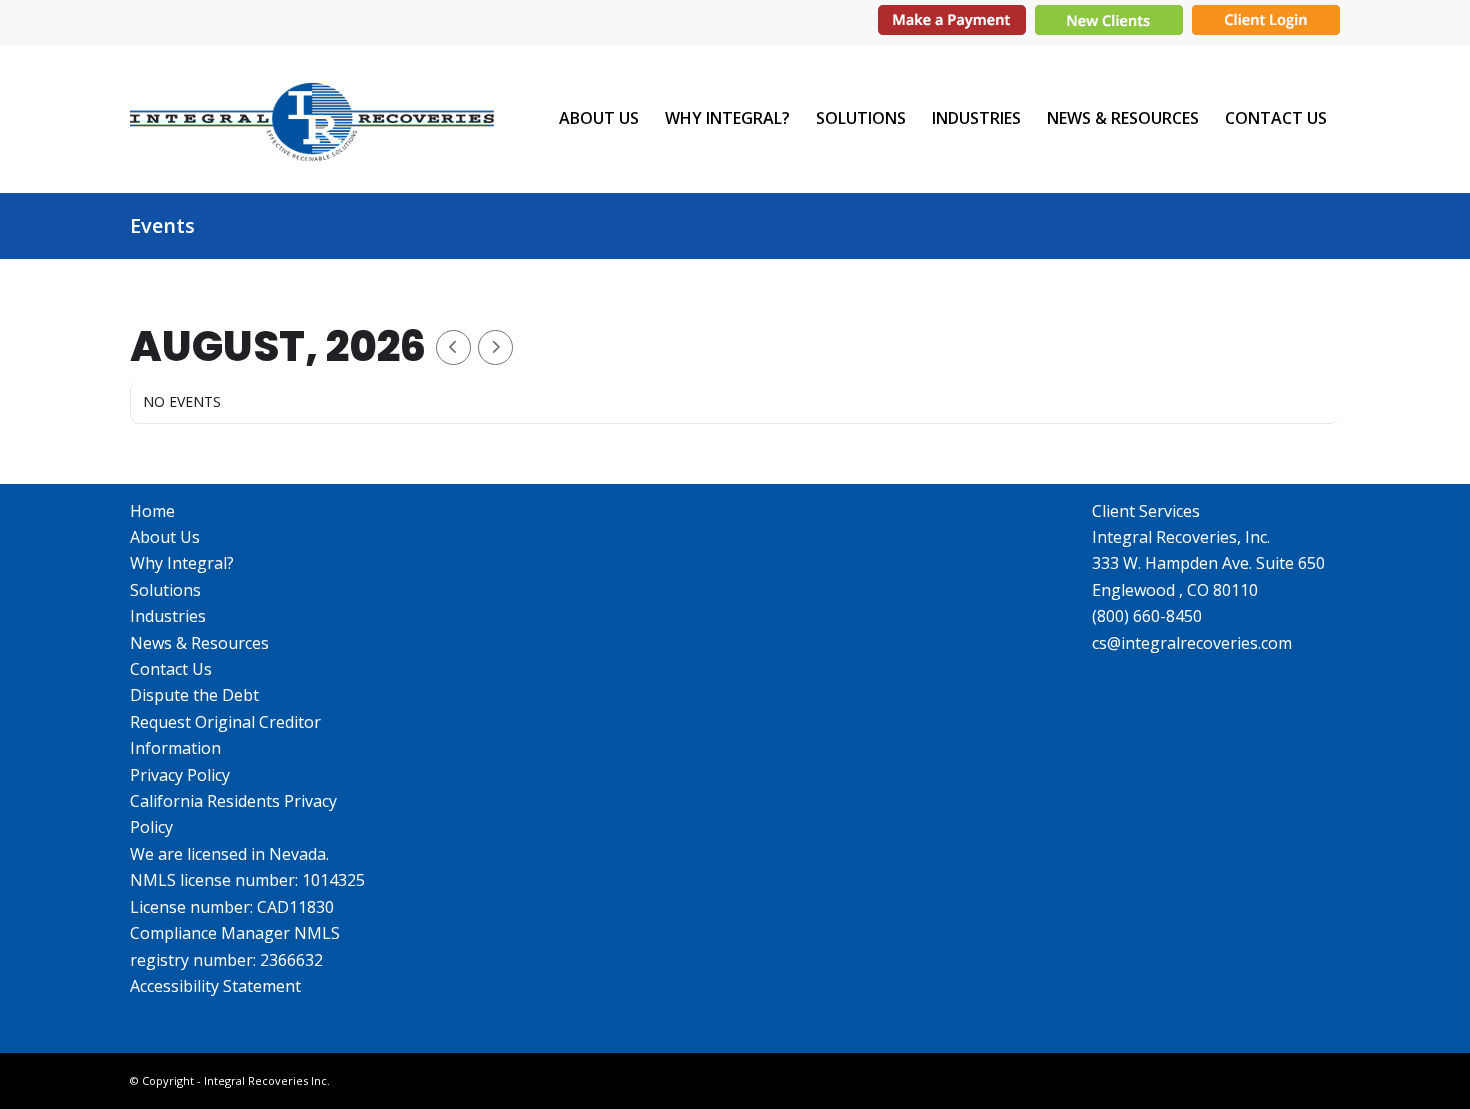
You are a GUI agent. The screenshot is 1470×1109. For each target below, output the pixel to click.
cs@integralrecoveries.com (1192, 643)
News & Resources (199, 643)
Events (162, 225)
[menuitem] (599, 118)
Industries (168, 616)
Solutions (165, 590)
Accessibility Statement (215, 986)
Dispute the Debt (194, 695)
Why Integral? (182, 563)
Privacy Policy (180, 775)
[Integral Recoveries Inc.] (312, 118)
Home (152, 511)
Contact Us (171, 669)
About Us (165, 537)
